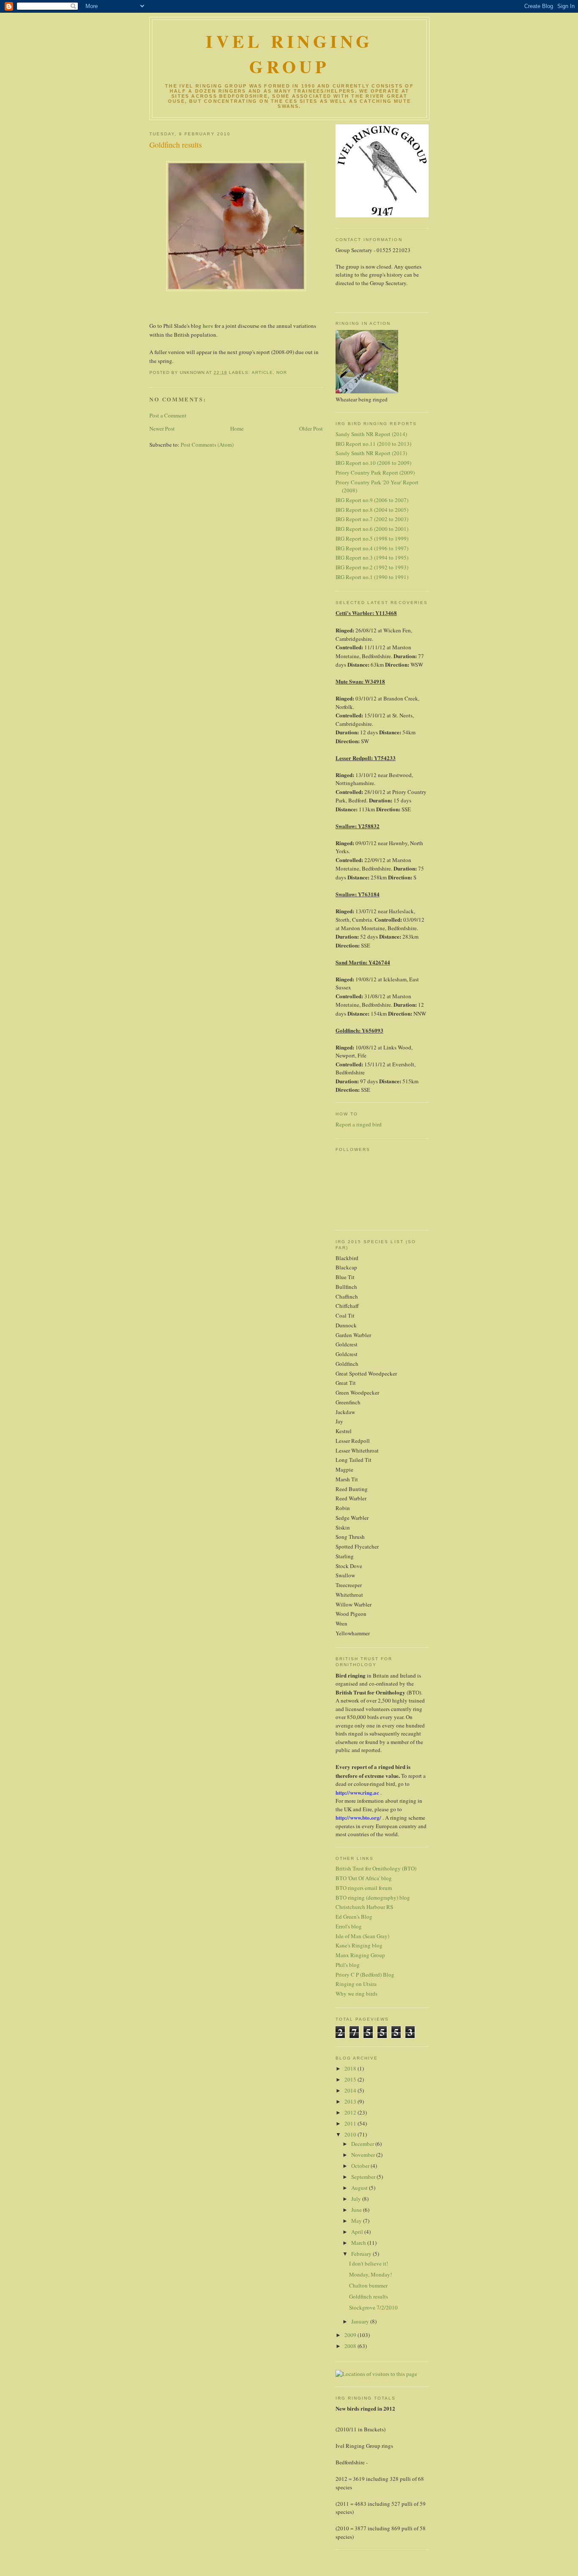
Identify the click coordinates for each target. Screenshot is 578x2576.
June (357, 2210)
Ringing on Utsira (356, 1984)
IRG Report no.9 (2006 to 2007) (372, 500)
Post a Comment (168, 415)
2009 (351, 2335)
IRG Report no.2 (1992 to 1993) (372, 567)
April (358, 2232)
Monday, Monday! (370, 2274)
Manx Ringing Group (360, 1955)
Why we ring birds (356, 1994)
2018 (351, 2068)
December (363, 2144)
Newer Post (162, 428)
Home (237, 428)
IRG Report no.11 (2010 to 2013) (373, 444)
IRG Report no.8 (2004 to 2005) (372, 510)
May (357, 2221)
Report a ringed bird (359, 1124)
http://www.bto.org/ (358, 1817)
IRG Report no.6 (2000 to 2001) (372, 529)
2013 (351, 2101)
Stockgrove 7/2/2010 (373, 2307)
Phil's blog (348, 1965)
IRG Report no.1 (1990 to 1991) (372, 577)
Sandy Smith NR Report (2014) (371, 434)
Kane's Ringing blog (359, 1945)
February (362, 2254)
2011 (351, 2123)
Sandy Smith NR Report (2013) (371, 453)
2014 (351, 2090)
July (357, 2199)
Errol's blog (349, 1926)
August (360, 2188)
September (364, 2177)
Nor (282, 372)
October (361, 2166)
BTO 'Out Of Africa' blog (364, 1878)
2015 (351, 2079)
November (364, 2155)
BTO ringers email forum (364, 1888)
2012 (351, 2112)
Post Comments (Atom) (207, 445)
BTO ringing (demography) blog (373, 1898)
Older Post (311, 428)
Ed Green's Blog (354, 1917)
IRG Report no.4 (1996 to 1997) (372, 548)
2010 (351, 2134)
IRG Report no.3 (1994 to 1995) (372, 557)
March (359, 2243)
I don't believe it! (369, 2263)
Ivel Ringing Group (289, 54)
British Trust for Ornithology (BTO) (376, 1868)
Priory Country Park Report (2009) (375, 472)
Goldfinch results (176, 145)
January (361, 2321)
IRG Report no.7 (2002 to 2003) (372, 519)
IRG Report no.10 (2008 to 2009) (373, 463)
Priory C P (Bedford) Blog (365, 1975)
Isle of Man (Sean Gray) (362, 1936)
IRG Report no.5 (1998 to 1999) (372, 538)
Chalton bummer (368, 2285)
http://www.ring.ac (357, 1792)
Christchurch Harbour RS (364, 1907)
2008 (351, 2346)
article (262, 372)
